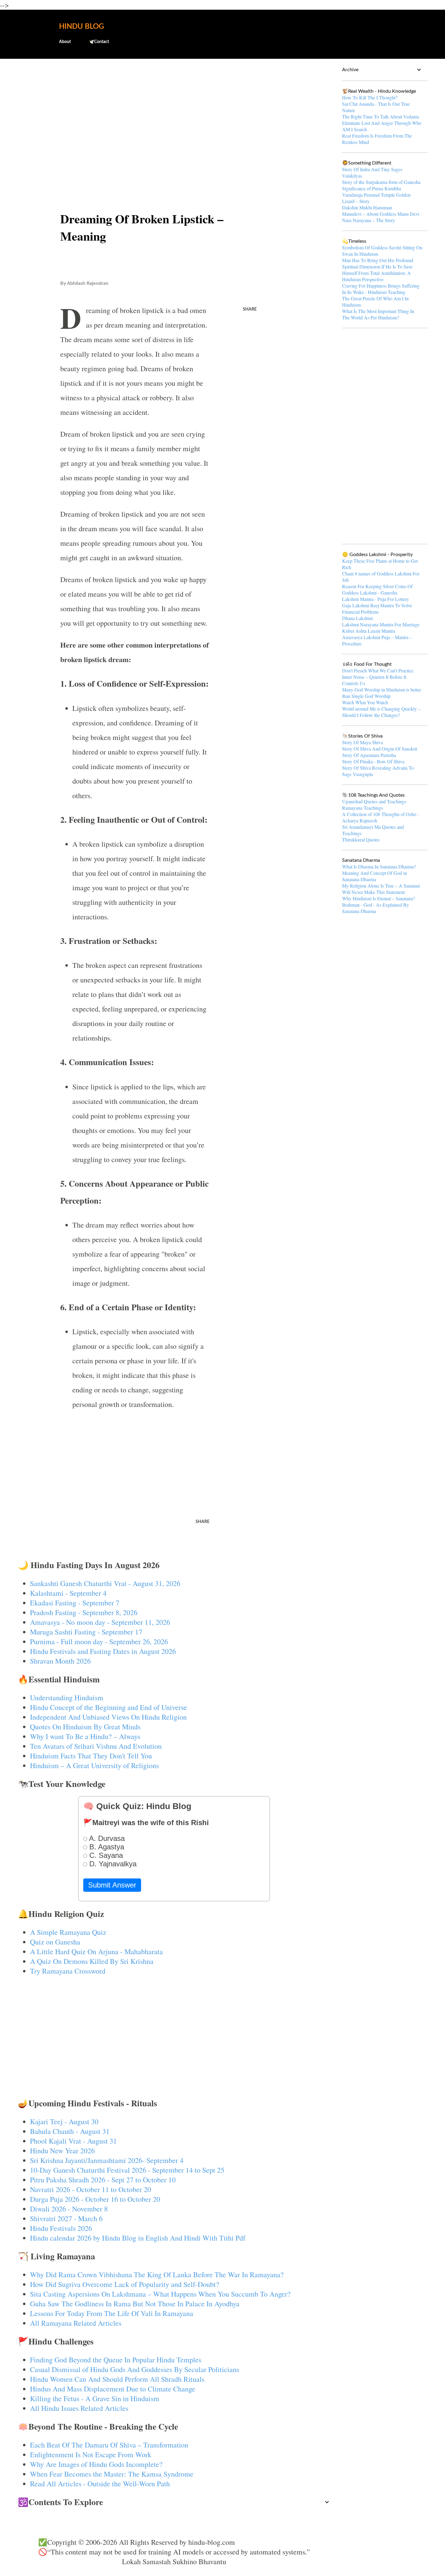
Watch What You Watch (365, 702)
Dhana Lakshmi (357, 618)
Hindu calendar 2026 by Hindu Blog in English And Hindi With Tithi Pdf (138, 2238)
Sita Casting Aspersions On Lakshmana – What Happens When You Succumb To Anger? (160, 2294)
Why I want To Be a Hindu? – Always (85, 1736)
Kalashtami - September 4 (68, 1593)
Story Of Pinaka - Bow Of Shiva (373, 761)
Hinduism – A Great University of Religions (94, 1765)
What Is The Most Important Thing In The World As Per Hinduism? (378, 314)
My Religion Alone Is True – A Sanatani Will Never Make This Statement (381, 889)
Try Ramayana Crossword (68, 1971)
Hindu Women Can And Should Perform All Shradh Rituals (117, 2379)
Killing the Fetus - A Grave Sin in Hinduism (95, 2398)
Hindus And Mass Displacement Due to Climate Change (113, 2389)
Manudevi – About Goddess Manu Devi (381, 214)
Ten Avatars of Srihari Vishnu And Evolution (96, 1746)
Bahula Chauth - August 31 (70, 2131)
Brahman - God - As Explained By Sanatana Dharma (376, 908)
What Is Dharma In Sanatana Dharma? (379, 866)
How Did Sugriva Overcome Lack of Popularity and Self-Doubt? (125, 2284)
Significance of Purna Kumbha (372, 188)
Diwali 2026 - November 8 (69, 2209)
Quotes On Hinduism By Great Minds (85, 1727)
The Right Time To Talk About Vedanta (381, 117)
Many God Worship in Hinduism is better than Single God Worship (382, 693)
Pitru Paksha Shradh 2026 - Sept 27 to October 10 (103, 2180)
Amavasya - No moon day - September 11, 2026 (100, 1622)
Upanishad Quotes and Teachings (374, 801)
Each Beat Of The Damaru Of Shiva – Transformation (109, 2445)
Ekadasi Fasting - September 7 (75, 1603)
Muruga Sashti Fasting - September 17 (86, 1632)
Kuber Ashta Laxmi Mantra (369, 631)
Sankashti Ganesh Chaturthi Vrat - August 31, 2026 (105, 1583)
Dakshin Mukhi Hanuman (367, 207)
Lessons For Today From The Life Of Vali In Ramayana (112, 2313)
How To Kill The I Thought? (370, 97)
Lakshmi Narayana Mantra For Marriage (381, 624)
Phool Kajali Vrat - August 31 (73, 2141)
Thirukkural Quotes (361, 840)
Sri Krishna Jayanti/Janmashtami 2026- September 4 (107, 2160)
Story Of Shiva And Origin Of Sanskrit (380, 749)
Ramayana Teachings (363, 808)
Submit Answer (112, 1885)
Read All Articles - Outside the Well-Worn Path (100, 2484)
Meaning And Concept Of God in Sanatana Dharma (374, 876)
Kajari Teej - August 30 (64, 2121)
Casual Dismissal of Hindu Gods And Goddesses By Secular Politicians (135, 2369)
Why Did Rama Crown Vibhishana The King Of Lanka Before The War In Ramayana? (157, 2274)
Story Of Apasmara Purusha (369, 755)
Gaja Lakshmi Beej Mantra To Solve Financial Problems (377, 608)
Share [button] (250, 309)
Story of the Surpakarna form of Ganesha (381, 182)
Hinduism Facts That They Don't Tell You (91, 1756)
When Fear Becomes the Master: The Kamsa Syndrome (112, 2474)
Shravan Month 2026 (60, 1661)
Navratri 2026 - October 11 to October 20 (91, 2189)
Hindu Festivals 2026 (61, 2228)
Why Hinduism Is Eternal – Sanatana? (379, 898)
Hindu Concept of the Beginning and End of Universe (109, 1707)
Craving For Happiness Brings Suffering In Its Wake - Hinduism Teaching (381, 289)
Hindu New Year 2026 (62, 2151)
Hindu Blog (81, 27)
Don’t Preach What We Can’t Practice (378, 670)
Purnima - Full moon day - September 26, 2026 (99, 1641)
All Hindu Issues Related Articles (79, 2408)
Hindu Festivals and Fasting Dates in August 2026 (103, 1651)
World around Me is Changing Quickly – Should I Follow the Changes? (381, 712)
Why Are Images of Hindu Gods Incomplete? (96, 2464)
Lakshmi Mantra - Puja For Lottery (376, 599)
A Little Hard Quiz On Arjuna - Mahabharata (96, 1951)
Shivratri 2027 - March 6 (66, 2218)
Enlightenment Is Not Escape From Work (91, 2454)
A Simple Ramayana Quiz (68, 1932)
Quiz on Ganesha (55, 1942)
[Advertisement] (174, 111)
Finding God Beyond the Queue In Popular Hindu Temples (116, 2360)
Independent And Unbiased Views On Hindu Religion (108, 1717)
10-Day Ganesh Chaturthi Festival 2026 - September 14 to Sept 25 (127, 2170)
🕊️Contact (99, 42)
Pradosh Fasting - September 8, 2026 (84, 1612)
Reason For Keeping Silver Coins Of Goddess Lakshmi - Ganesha (377, 589)
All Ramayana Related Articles (76, 2323)
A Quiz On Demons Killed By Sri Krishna (92, 1961)
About (65, 42)
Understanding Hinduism (67, 1698)
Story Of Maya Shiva (363, 742)
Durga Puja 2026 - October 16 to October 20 (95, 2199)
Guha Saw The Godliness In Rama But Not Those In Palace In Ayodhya (135, 2304)
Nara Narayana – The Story (369, 220)
